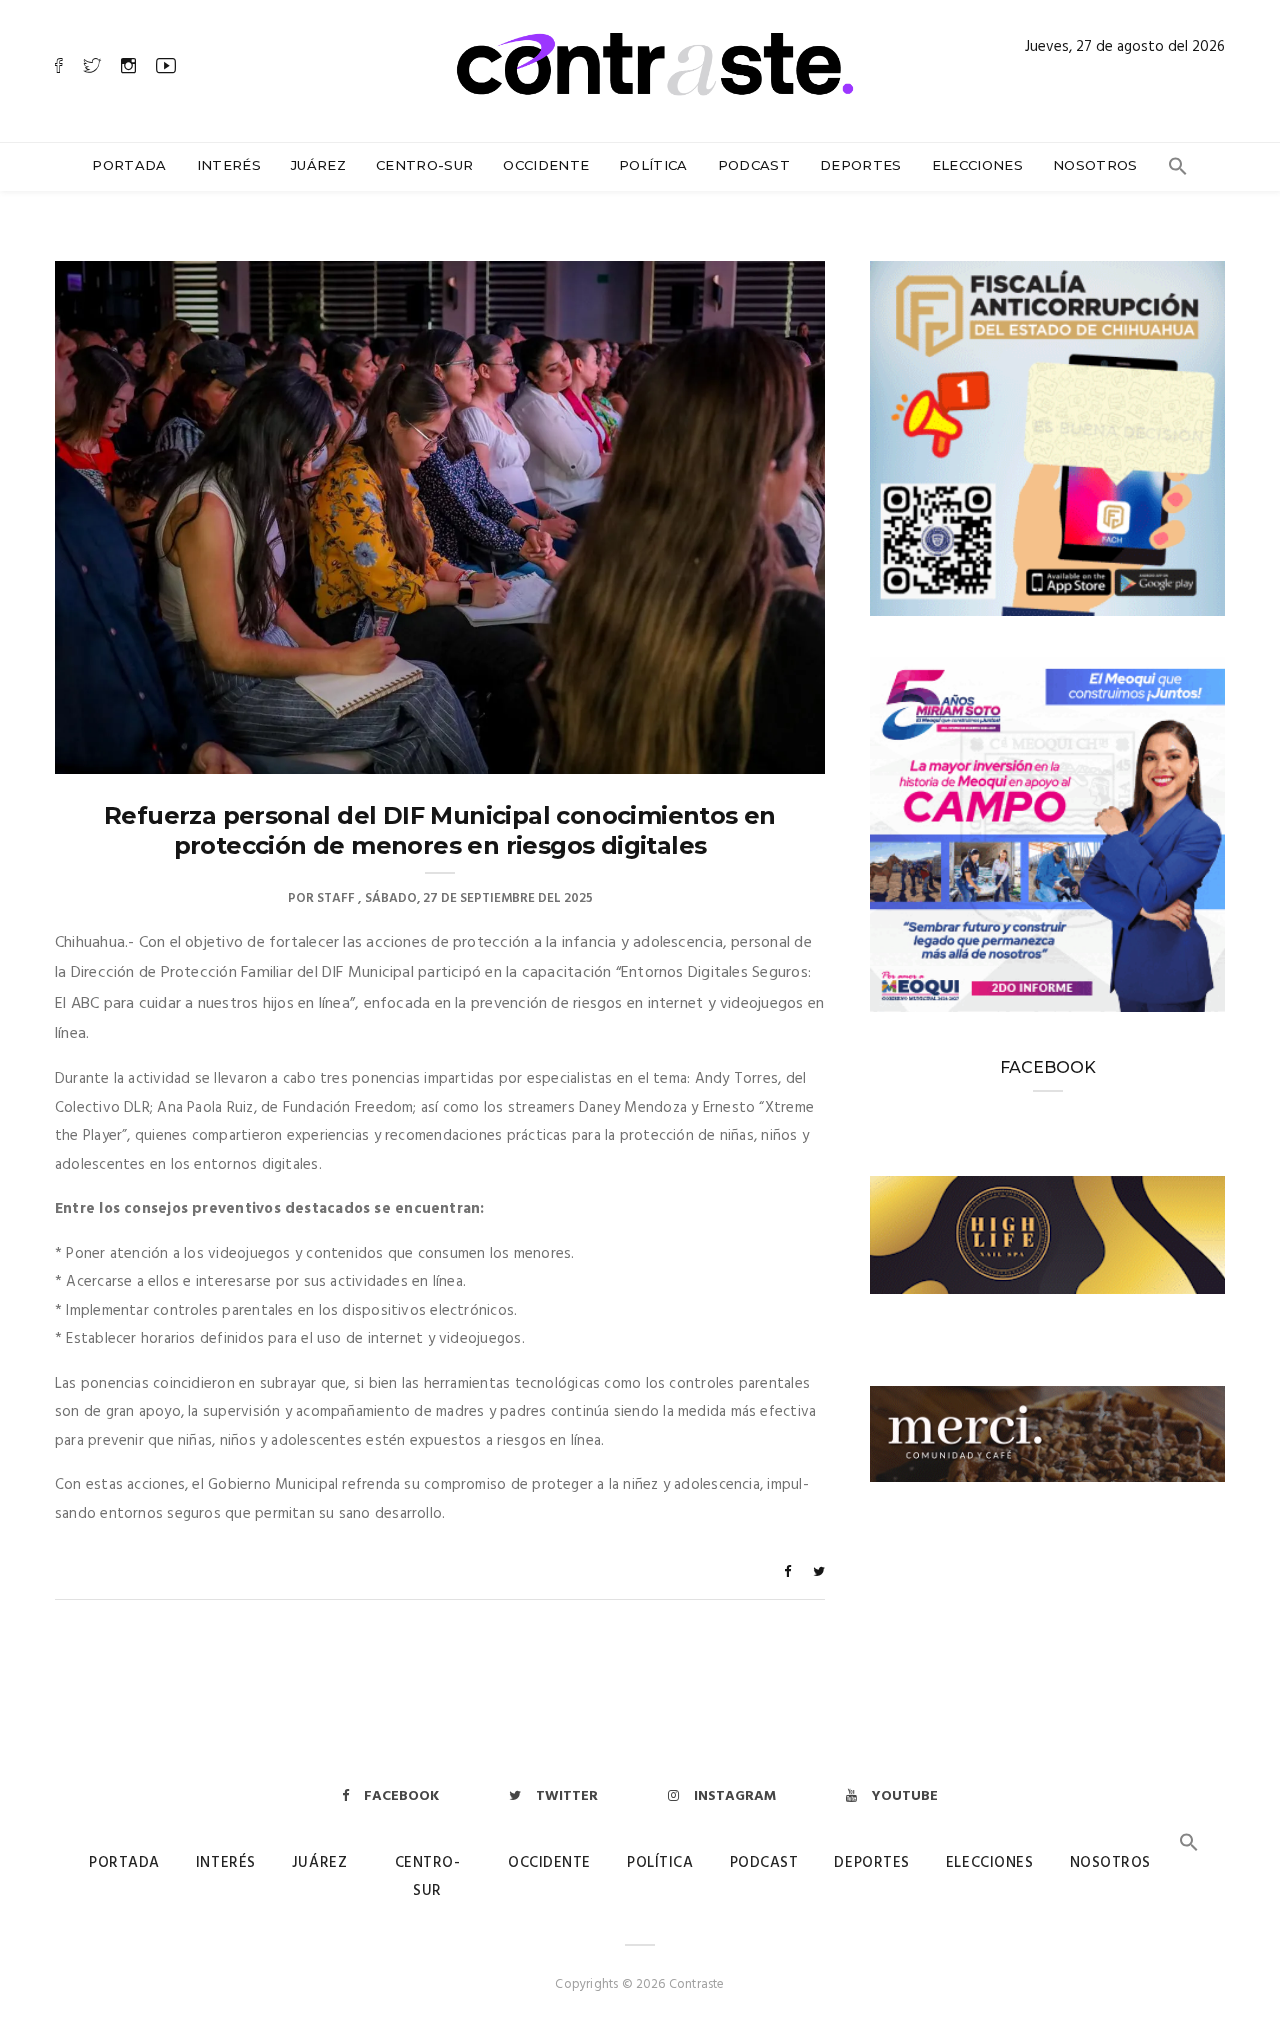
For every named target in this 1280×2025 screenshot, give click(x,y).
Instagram (735, 1796)
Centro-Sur (424, 165)
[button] (1178, 171)
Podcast (754, 165)
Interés (229, 165)
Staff (336, 898)
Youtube (905, 1796)
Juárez (318, 165)
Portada (129, 165)
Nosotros (1095, 165)
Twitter (567, 1796)
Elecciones (977, 165)
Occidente (546, 165)
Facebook (401, 1796)
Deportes (861, 165)
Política (653, 165)
